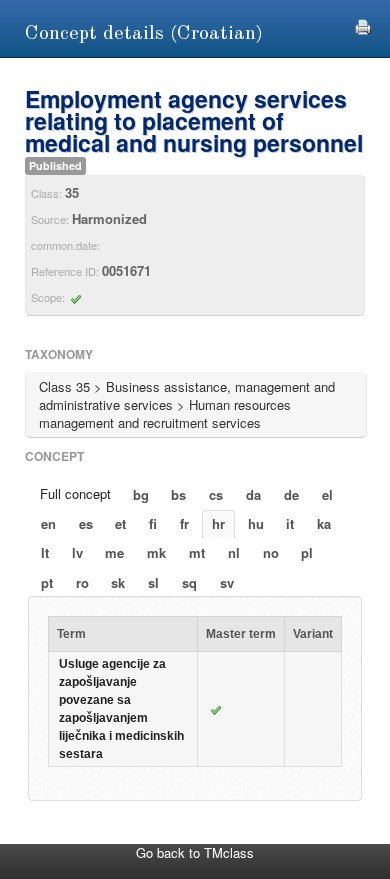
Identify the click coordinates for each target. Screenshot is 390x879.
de (291, 494)
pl (307, 552)
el (327, 494)
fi (153, 523)
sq (189, 582)
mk (156, 552)
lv (77, 552)
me (114, 552)
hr (218, 523)
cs (216, 494)
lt (45, 552)
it (290, 523)
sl (153, 582)
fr (184, 523)
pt (47, 582)
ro (82, 582)
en (48, 523)
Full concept (75, 493)
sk (118, 582)
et (120, 523)
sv (227, 582)
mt (197, 552)
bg (141, 494)
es (86, 523)
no (271, 552)
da (253, 494)
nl (234, 552)
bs (178, 494)
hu (256, 523)
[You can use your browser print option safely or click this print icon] (363, 24)
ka (324, 523)
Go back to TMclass (195, 852)
